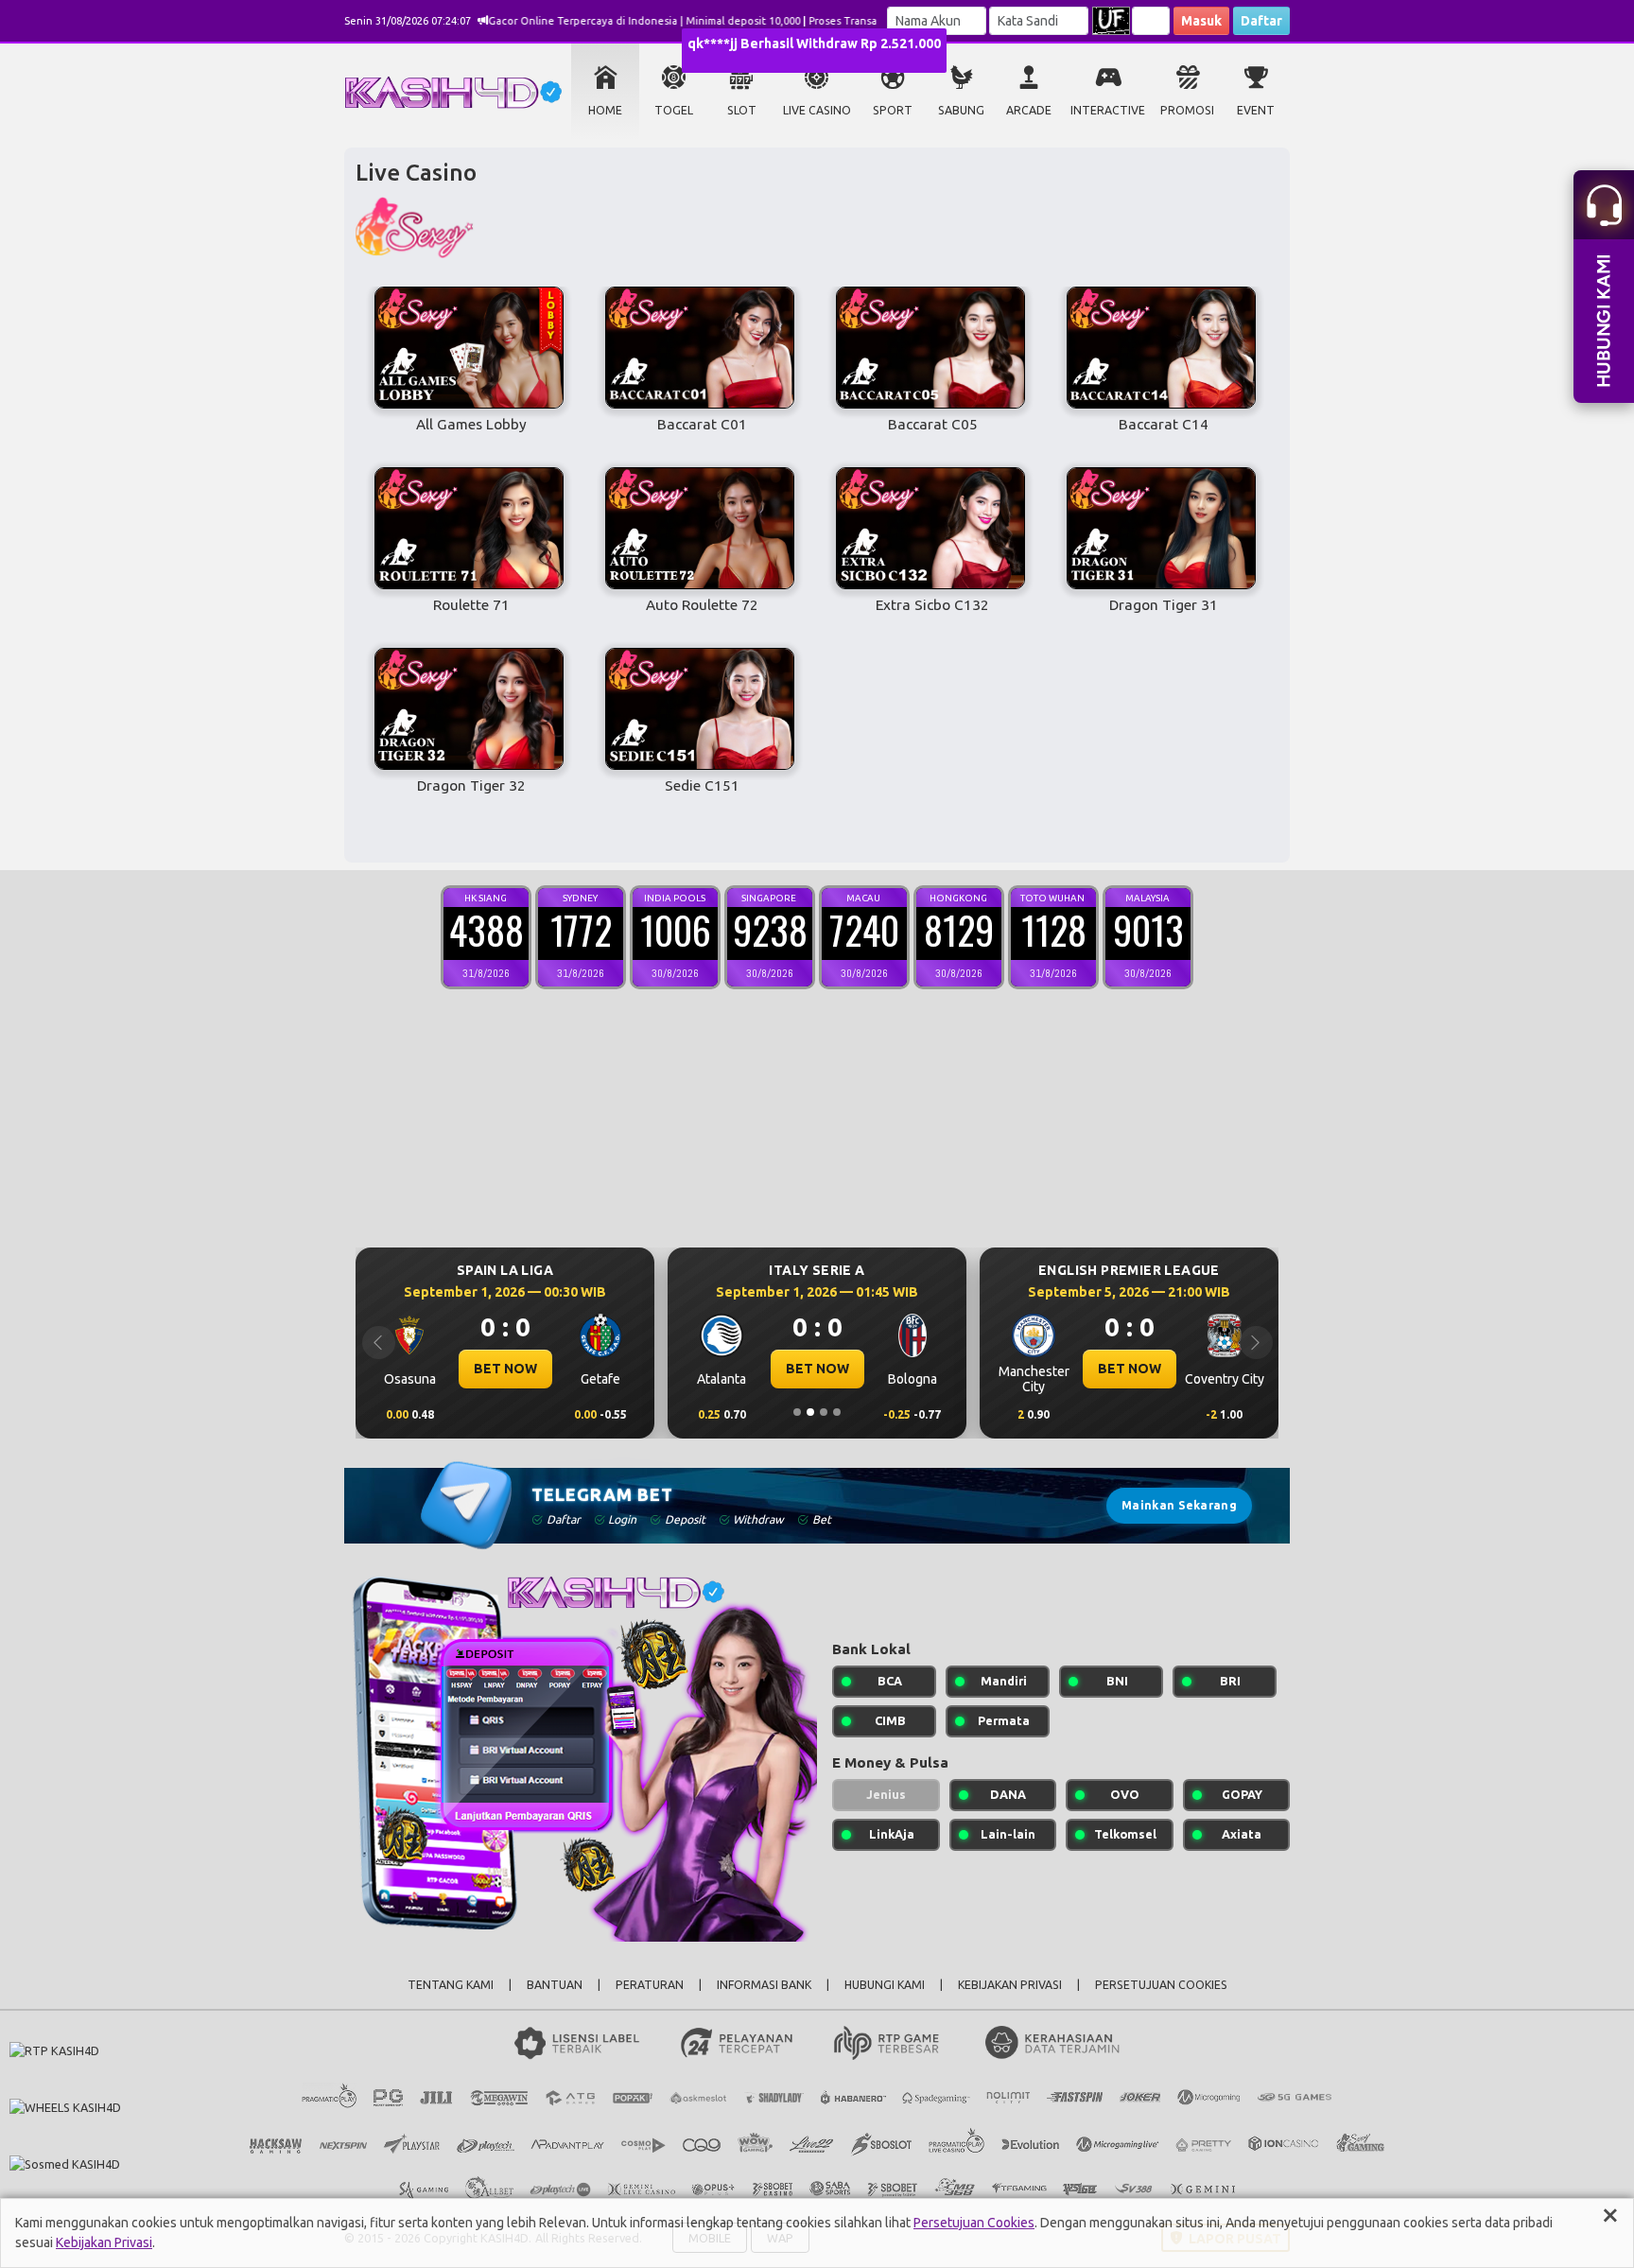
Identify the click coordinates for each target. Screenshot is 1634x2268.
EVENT (1256, 110)
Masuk (1201, 21)
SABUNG (961, 110)
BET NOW (527, 1369)
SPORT (893, 110)
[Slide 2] (810, 1412)
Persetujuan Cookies (974, 2223)
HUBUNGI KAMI (885, 1985)
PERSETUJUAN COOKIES (1161, 1985)
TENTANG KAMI (451, 1985)
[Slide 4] (837, 1412)
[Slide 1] (797, 1412)
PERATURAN (650, 1985)
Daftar (1261, 21)
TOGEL (674, 110)
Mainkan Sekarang (1179, 1505)
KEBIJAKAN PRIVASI (1010, 1985)
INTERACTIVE (1108, 110)
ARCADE (1029, 110)
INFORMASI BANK (764, 1985)
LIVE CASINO (817, 110)
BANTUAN (555, 1985)
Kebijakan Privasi (104, 2242)
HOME (605, 110)
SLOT (742, 110)
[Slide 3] (824, 1412)
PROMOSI (1187, 110)
